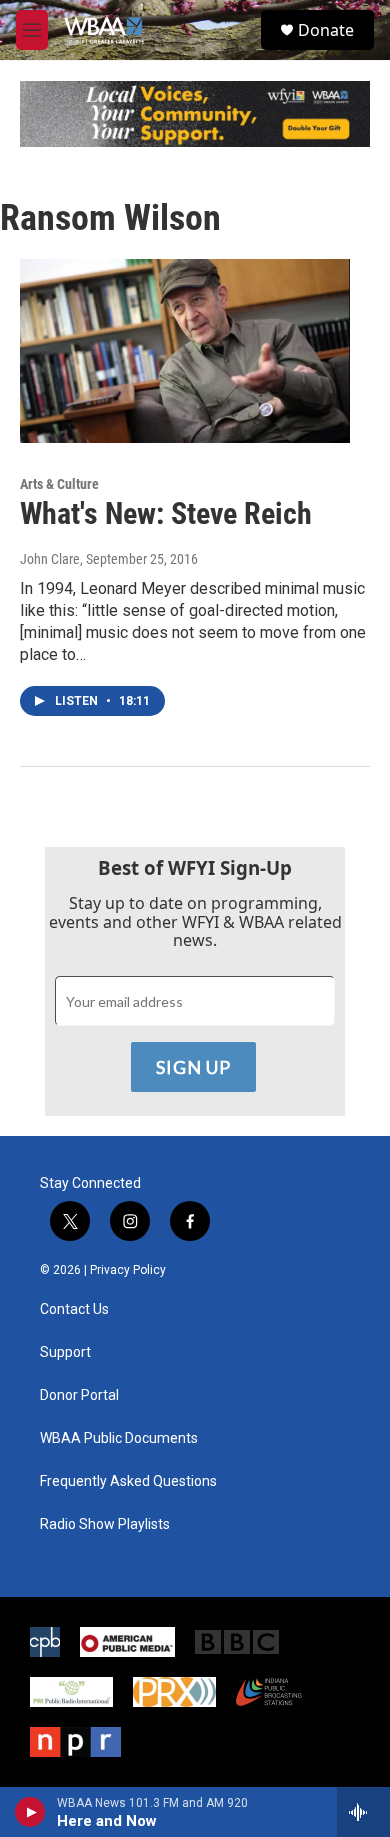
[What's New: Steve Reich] (185, 351)
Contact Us (74, 1309)
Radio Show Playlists (105, 1524)
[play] (30, 1812)
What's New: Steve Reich (166, 513)
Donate (326, 30)
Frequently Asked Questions (128, 1481)
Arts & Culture (59, 484)
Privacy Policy (128, 1270)
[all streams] (363, 1812)
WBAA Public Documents (119, 1438)
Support (65, 1352)
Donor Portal (79, 1395)
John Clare (50, 559)
